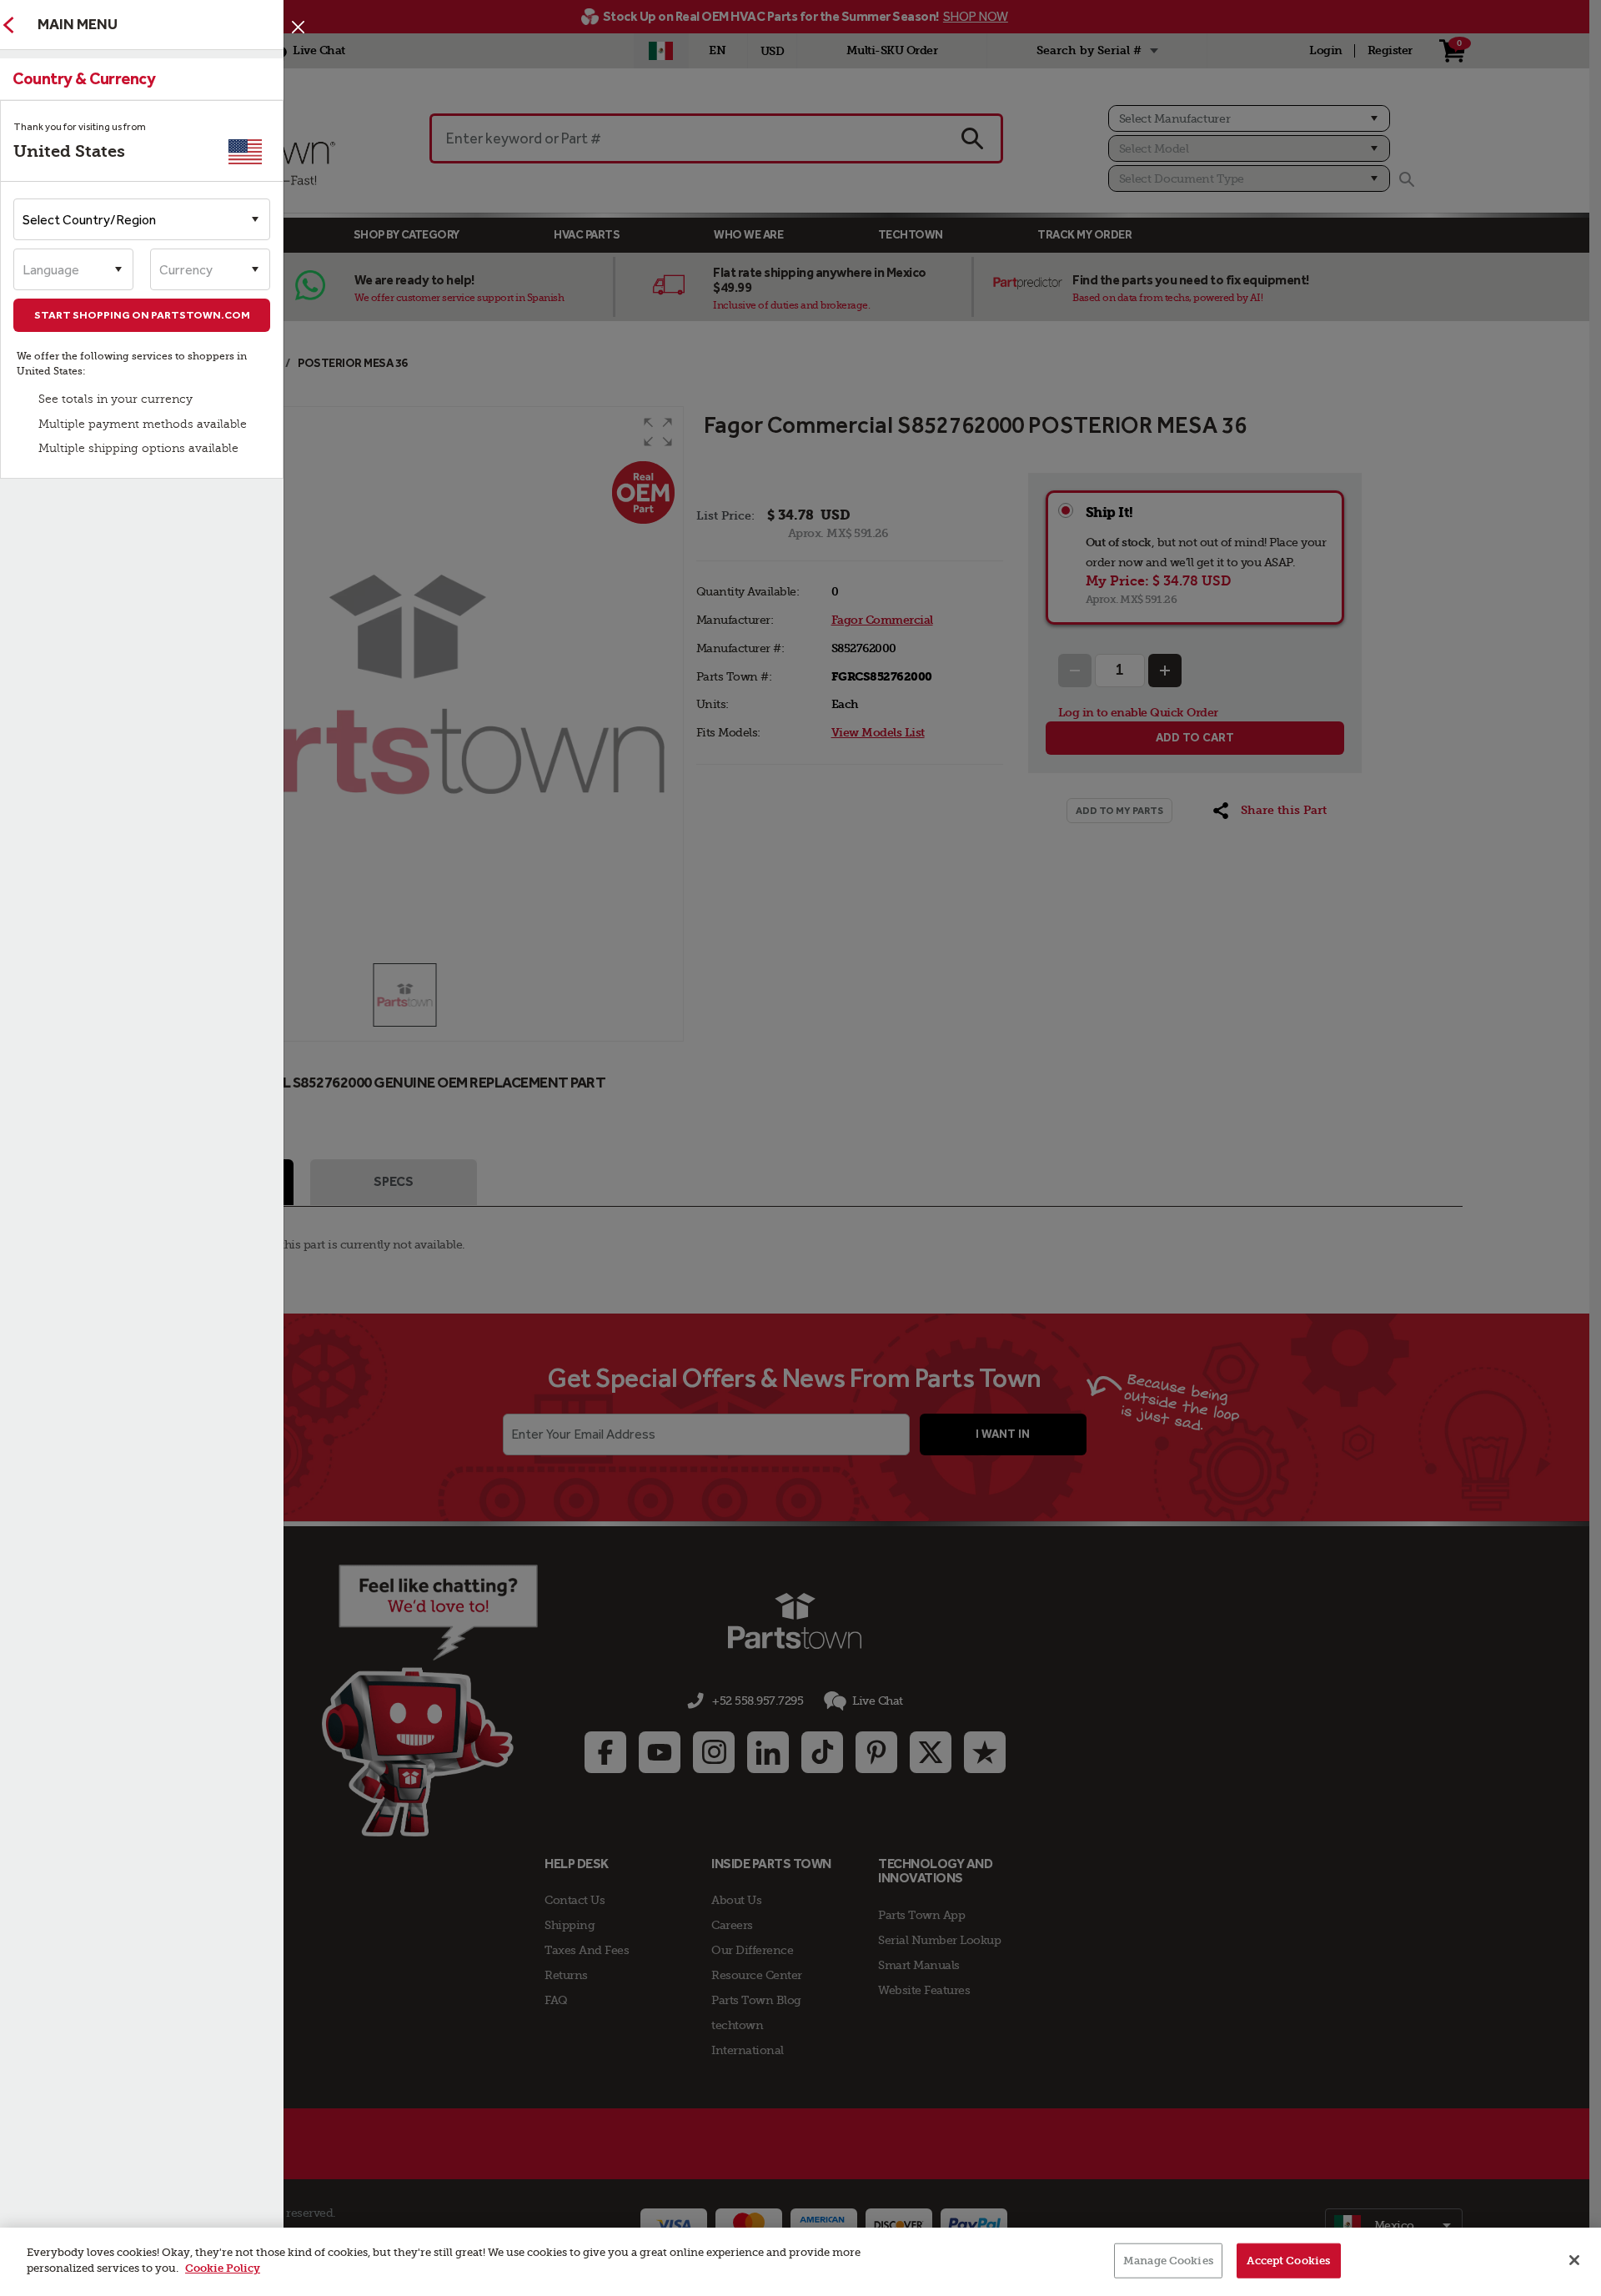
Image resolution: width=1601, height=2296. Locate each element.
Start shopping (142, 315)
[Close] (298, 27)
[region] (800, 2262)
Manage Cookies (1168, 2261)
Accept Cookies (1288, 2261)
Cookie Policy (223, 2268)
